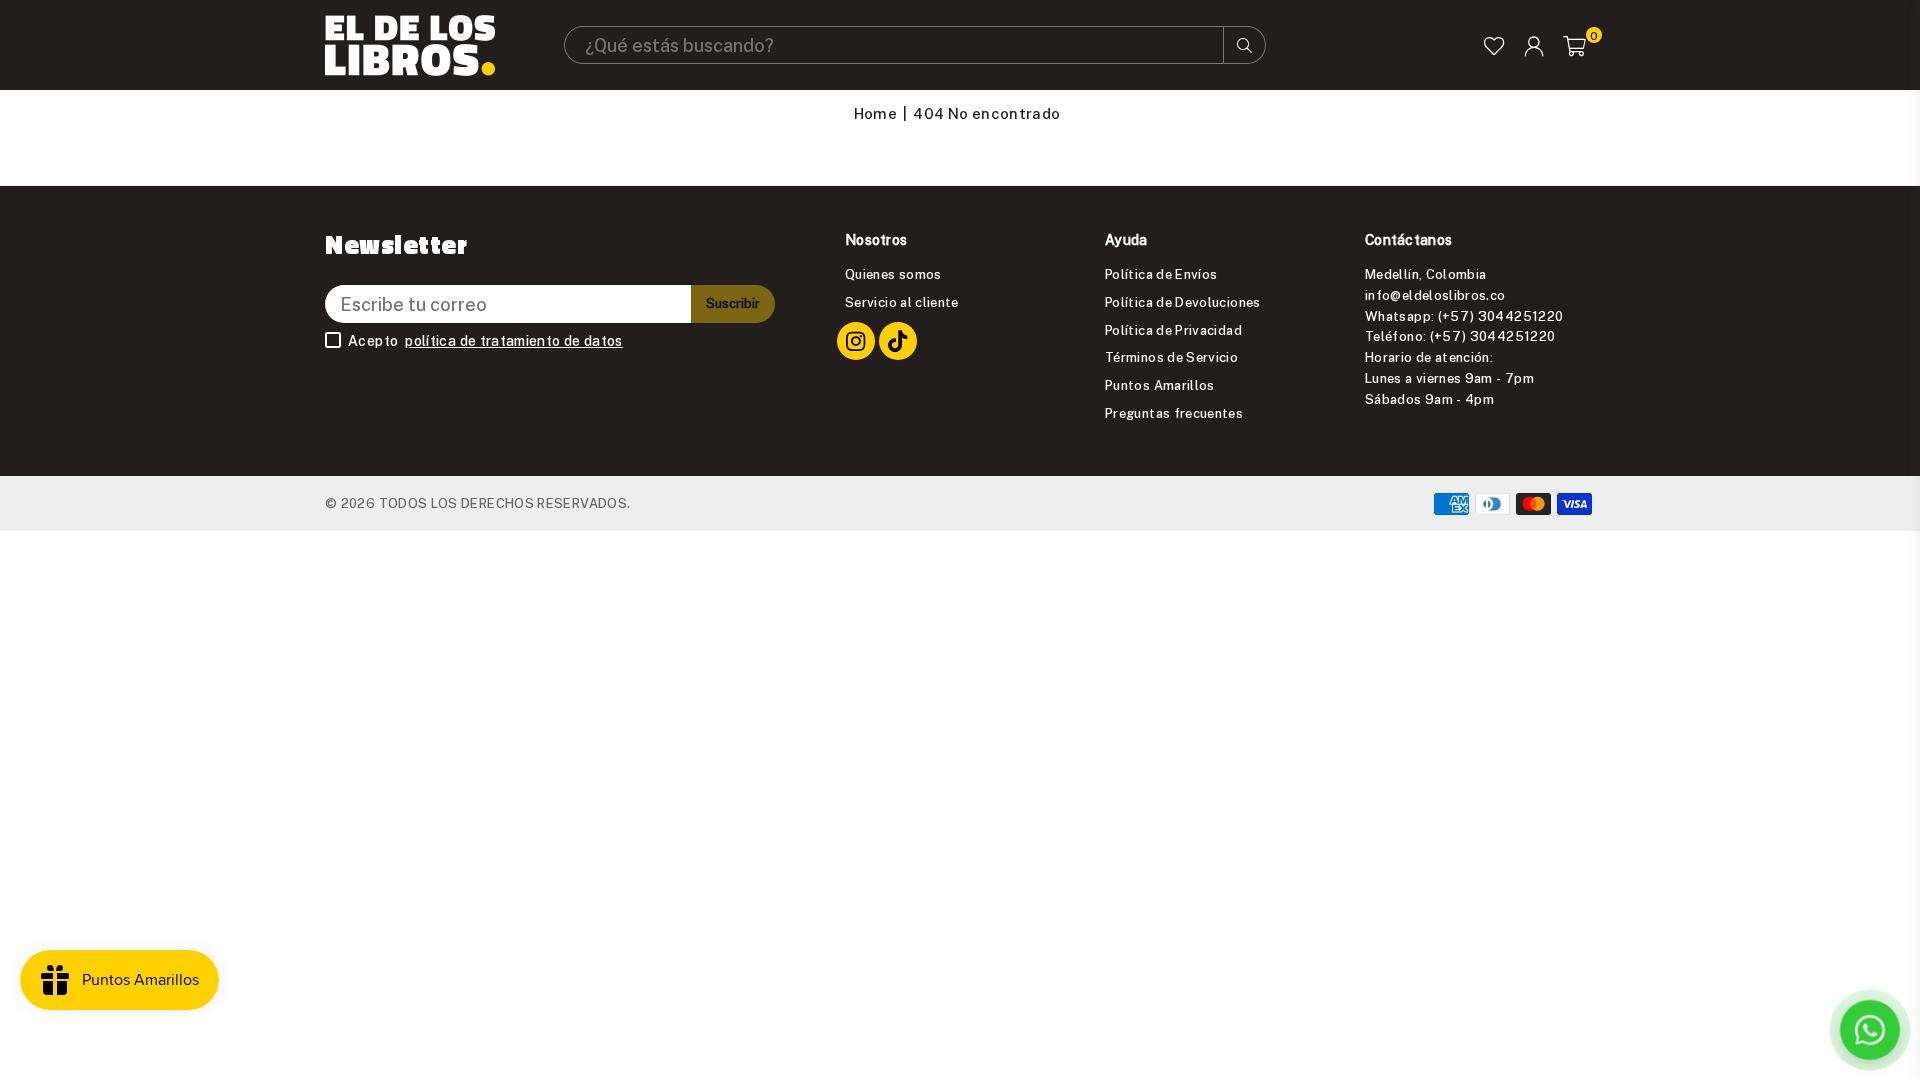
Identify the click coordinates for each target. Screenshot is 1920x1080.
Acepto (485, 341)
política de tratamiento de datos (514, 341)
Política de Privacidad (1173, 330)
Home (875, 113)
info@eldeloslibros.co (1435, 295)
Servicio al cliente (902, 302)
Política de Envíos (1161, 274)
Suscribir (733, 303)
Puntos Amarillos (1160, 385)
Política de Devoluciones (1183, 302)
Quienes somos (893, 274)
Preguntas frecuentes (1174, 413)
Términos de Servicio (1171, 357)
